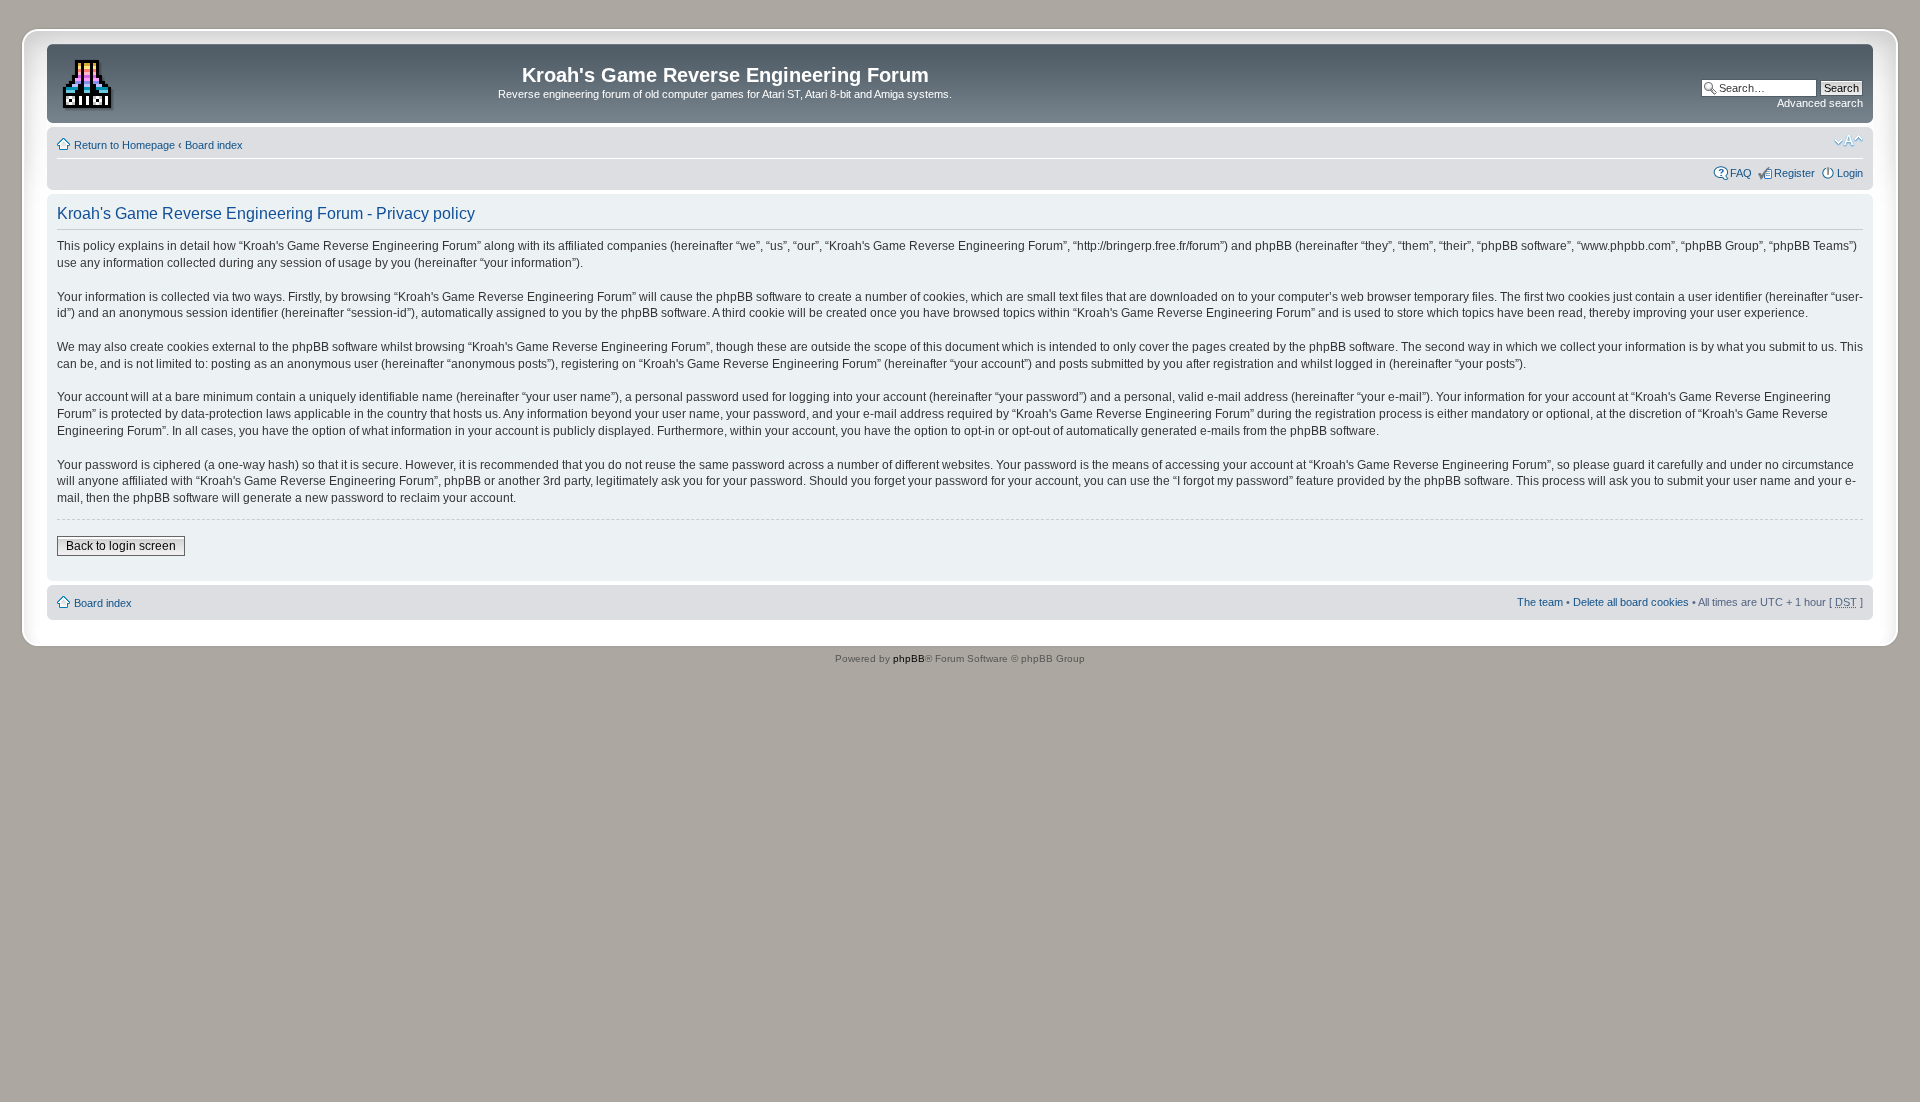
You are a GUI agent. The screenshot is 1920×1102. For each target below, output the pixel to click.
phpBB (909, 658)
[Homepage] (89, 81)
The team (1540, 602)
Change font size (1848, 141)
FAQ (1741, 173)
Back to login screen (121, 546)
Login (1850, 173)
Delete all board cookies (1631, 602)
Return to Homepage (124, 145)
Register (1794, 173)
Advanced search (1820, 103)
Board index (214, 145)
